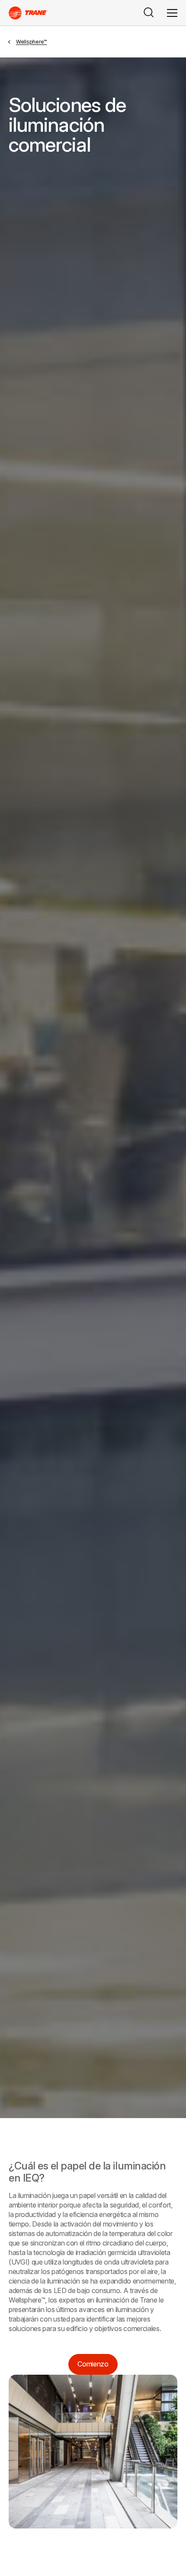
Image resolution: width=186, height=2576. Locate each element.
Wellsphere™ (31, 42)
